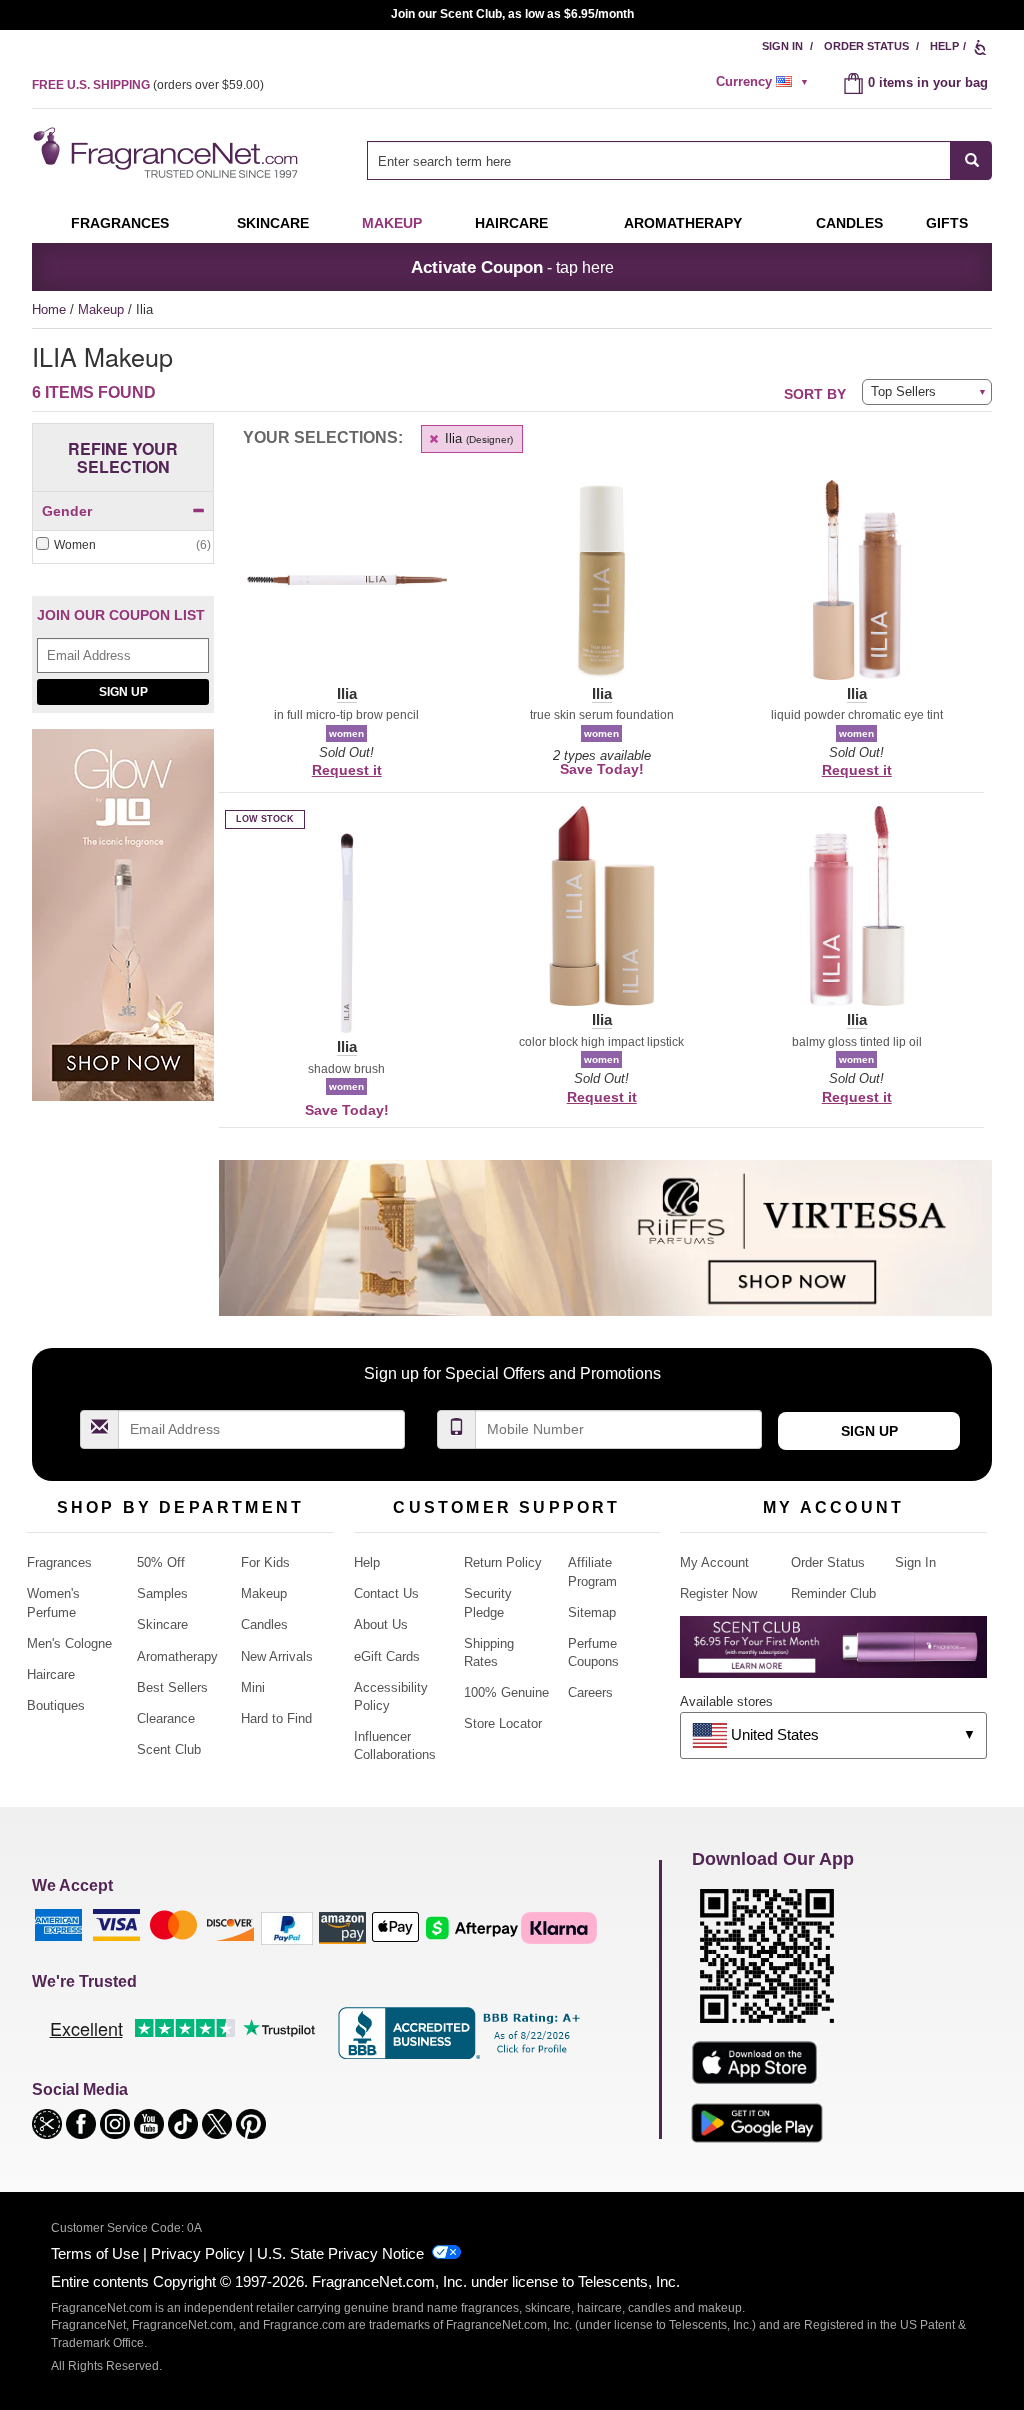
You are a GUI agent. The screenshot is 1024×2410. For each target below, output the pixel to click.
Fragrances (120, 223)
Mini (253, 1687)
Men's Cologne (69, 1643)
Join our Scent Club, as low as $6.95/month (512, 14)
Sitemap (592, 1612)
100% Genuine (506, 1692)
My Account (714, 1562)
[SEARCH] (971, 160)
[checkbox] (123, 545)
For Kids (265, 1562)
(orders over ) (148, 85)
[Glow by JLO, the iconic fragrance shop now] (123, 925)
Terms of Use (95, 2253)
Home (49, 309)
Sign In (782, 46)
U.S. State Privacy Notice (340, 2253)
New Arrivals (277, 1656)
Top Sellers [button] (903, 391)
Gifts (947, 223)
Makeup (392, 223)
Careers (590, 1692)
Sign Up (123, 692)
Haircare (511, 223)
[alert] (765, 82)
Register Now (718, 1593)
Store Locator (503, 1723)
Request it (347, 770)
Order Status (866, 46)
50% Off (161, 1562)
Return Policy (503, 1562)
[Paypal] (287, 1926)
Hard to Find (276, 1718)
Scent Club (169, 1749)
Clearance (166, 1718)
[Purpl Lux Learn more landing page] (833, 1654)
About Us (381, 1624)
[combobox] (679, 160)
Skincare (273, 223)
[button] (346, 592)
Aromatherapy (177, 1656)
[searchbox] (659, 160)
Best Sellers (172, 1687)
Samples (162, 1593)
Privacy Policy (198, 2253)
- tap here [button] (512, 267)
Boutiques (56, 1705)
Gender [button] (67, 511)
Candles (264, 1624)
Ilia (477, 438)
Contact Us (386, 1593)
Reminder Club (833, 1593)
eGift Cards (387, 1656)
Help (944, 46)
